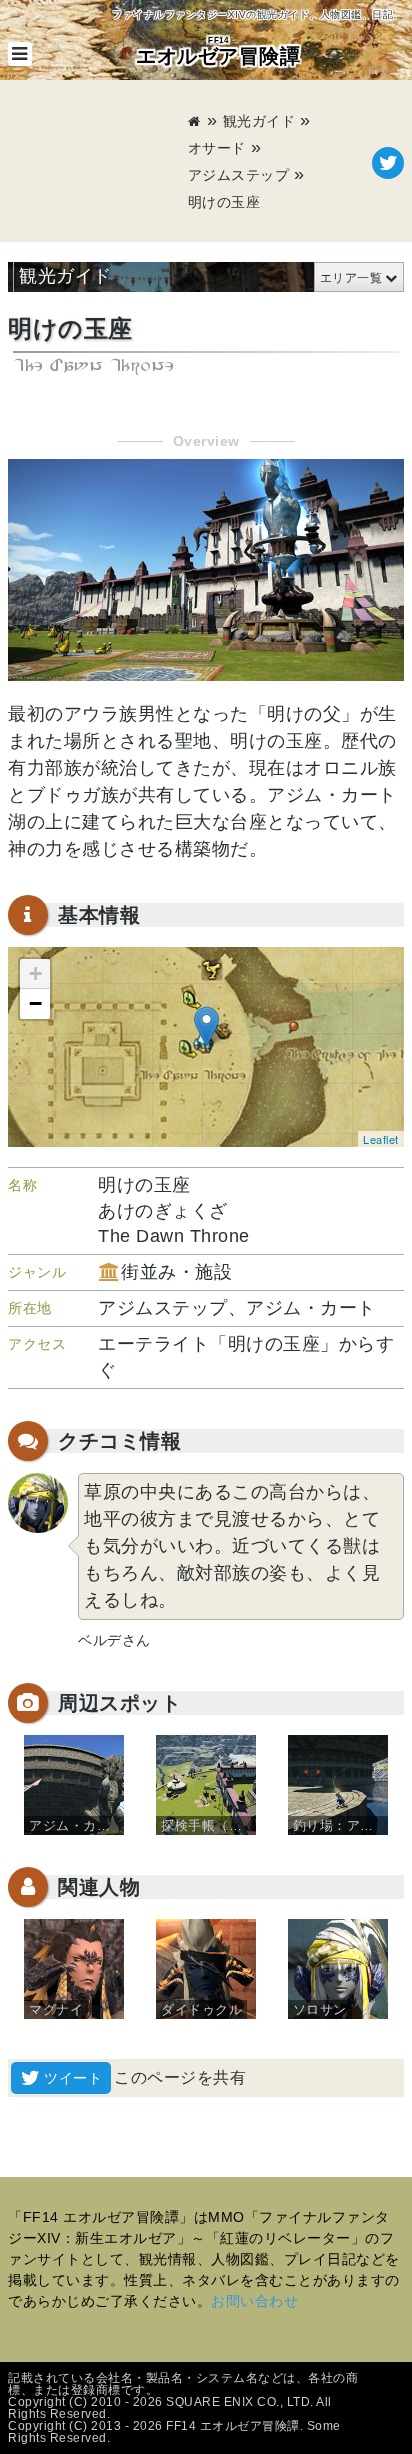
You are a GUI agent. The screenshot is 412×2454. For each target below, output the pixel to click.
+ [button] (36, 973)
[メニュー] (20, 54)
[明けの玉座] (206, 1026)
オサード (217, 148)
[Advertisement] (97, 162)
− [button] (36, 1003)
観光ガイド (259, 121)
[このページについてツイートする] (388, 163)
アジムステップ (239, 175)
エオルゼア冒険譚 (218, 51)
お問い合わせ (254, 2301)
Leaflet (381, 1139)
